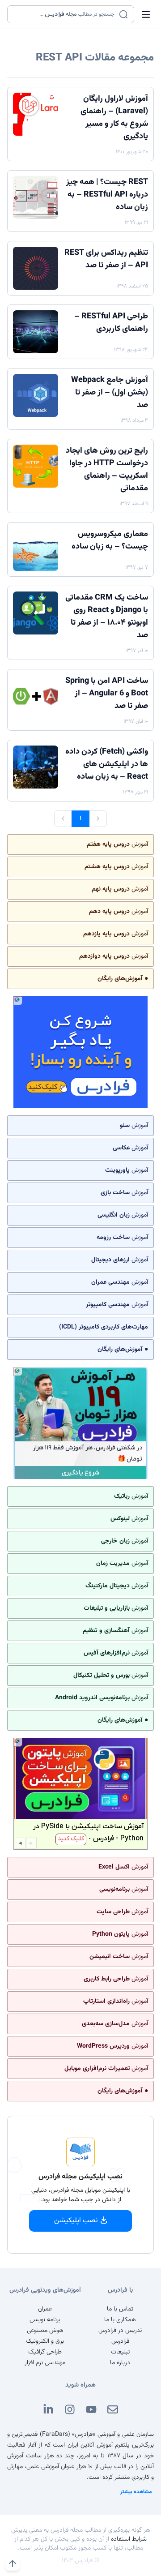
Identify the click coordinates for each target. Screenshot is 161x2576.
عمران (45, 2309)
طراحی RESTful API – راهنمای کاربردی (111, 323)
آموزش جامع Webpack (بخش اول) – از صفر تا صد (110, 393)
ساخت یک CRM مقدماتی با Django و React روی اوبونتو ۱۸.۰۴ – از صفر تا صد (107, 617)
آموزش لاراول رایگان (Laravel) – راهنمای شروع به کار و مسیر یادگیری (114, 118)
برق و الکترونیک (45, 2341)
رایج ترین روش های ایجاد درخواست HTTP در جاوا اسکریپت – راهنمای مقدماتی (107, 470)
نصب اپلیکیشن (76, 2221)
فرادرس (120, 2341)
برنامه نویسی (45, 2320)
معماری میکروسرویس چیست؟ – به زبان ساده (110, 540)
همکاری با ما (120, 2320)
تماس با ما (120, 2309)
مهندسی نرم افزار (45, 2363)
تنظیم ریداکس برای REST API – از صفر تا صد (106, 259)
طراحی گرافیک (45, 2352)
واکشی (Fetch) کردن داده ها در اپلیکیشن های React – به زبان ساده (107, 764)
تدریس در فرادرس (120, 2331)
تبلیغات (120, 2352)
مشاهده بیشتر (136, 2492)
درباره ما (120, 2363)
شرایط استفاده (129, 2539)
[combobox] (65, 14)
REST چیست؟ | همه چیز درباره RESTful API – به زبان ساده (107, 195)
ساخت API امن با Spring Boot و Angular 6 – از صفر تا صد (107, 694)
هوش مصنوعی (45, 2331)
